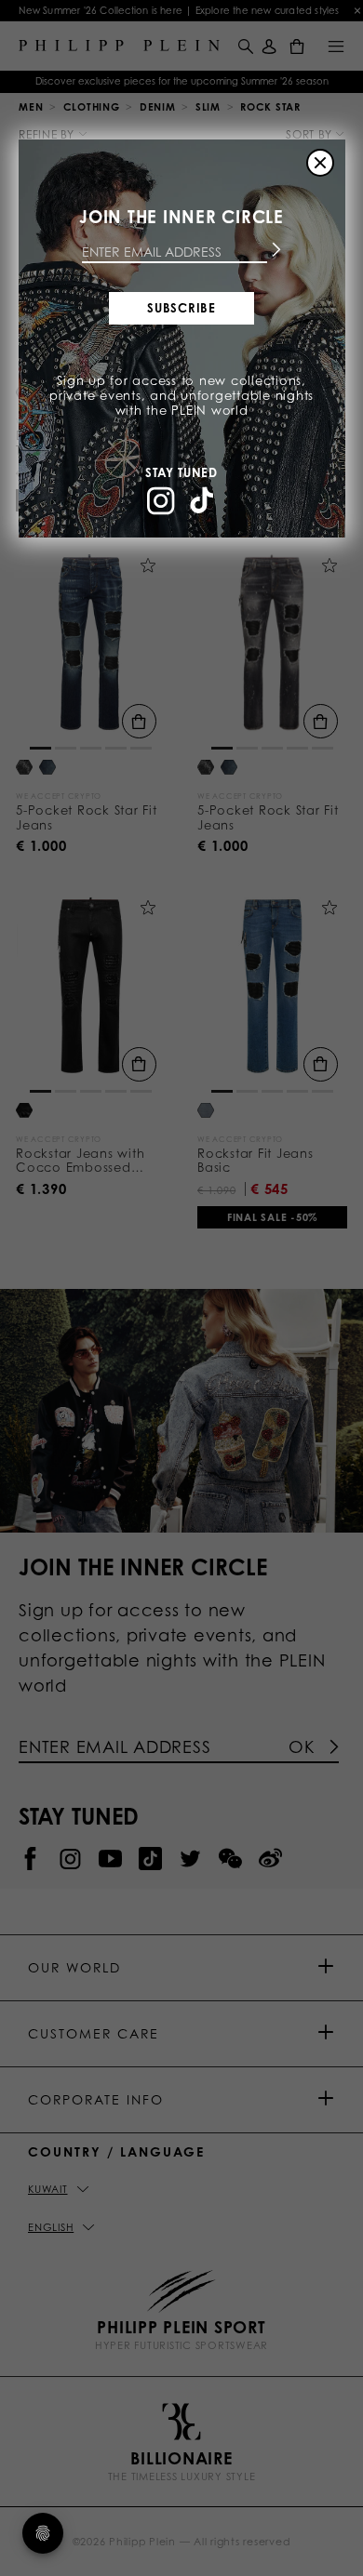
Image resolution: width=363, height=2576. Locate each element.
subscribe (181, 308)
